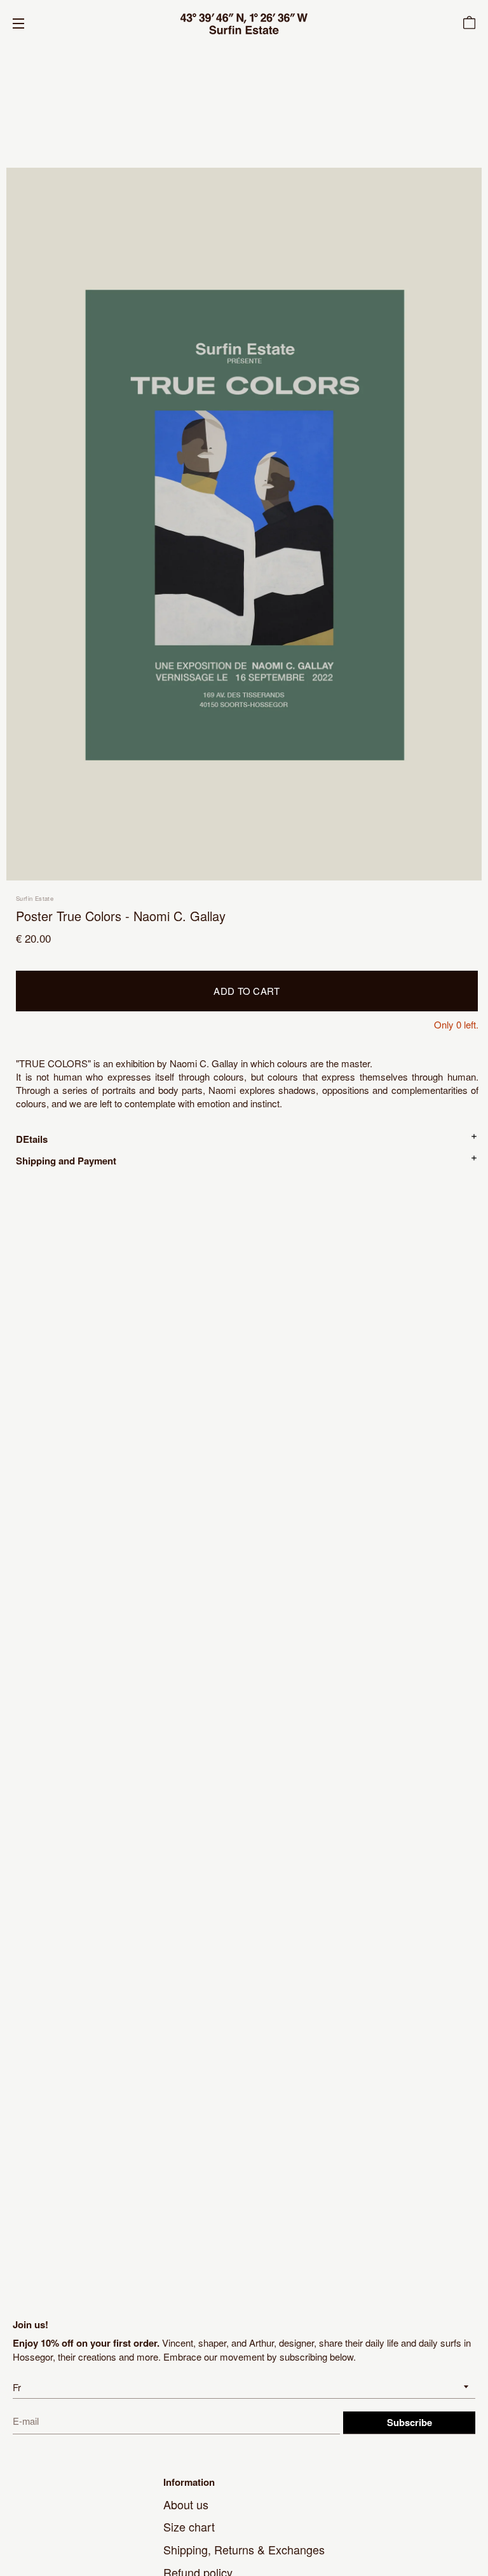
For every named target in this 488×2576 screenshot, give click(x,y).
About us (186, 2504)
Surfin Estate (35, 898)
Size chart (189, 2526)
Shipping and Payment (66, 1161)
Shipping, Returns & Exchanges (244, 2549)
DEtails (32, 1139)
